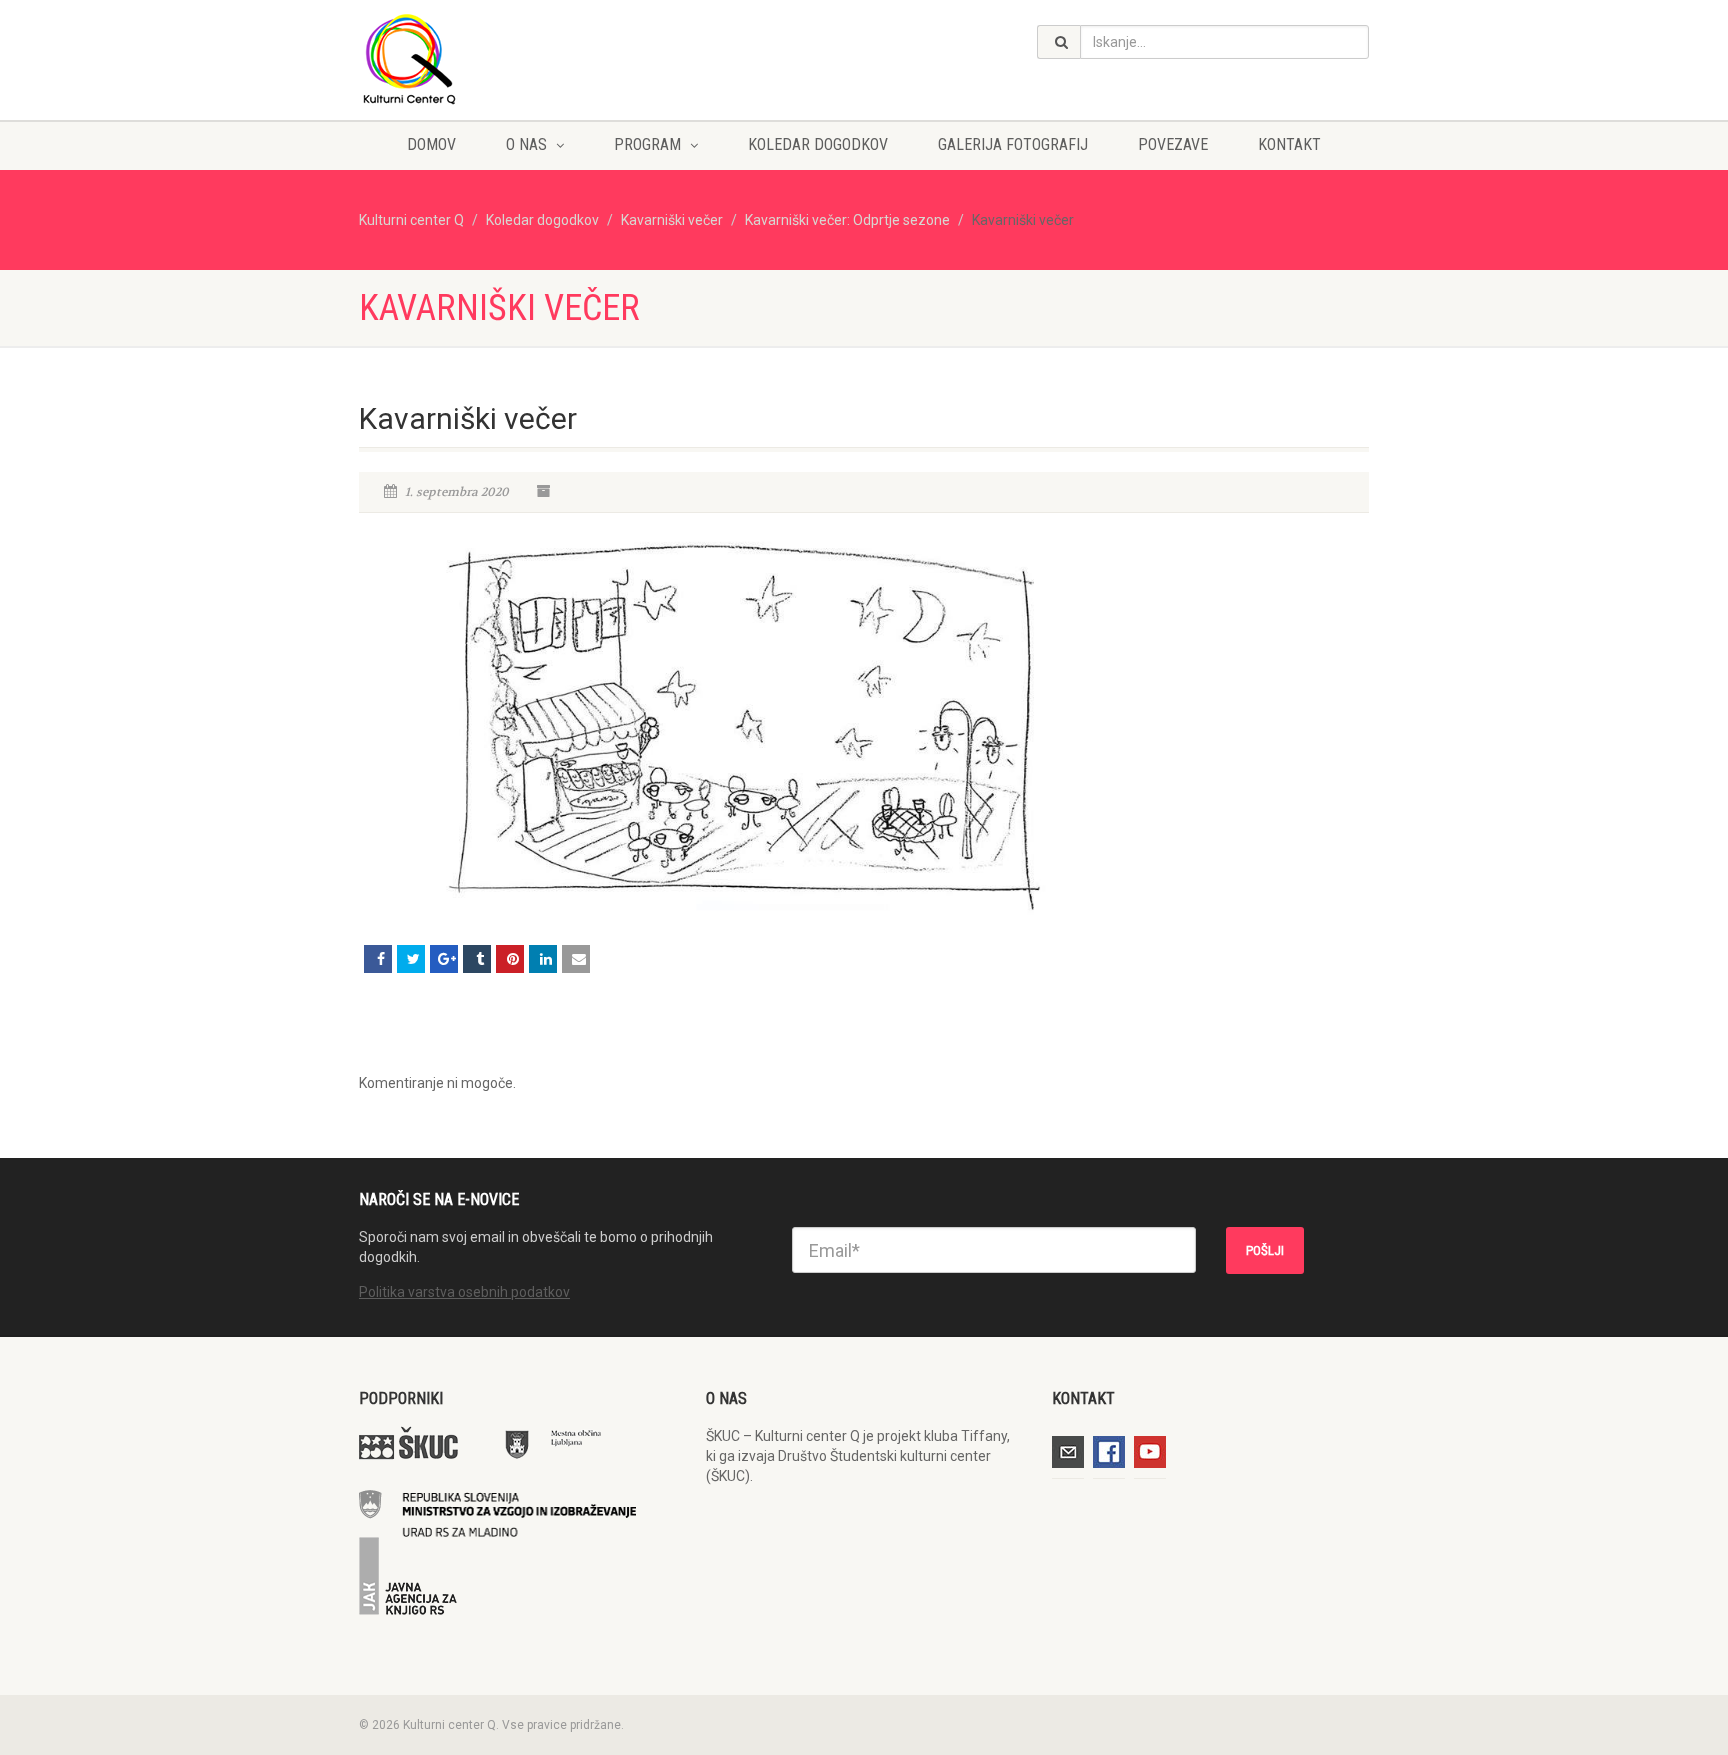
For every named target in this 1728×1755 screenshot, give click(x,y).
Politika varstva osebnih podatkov (464, 1292)
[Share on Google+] (444, 959)
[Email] (576, 959)
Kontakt (1289, 144)
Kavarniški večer (672, 220)
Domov (431, 144)
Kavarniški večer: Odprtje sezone (847, 220)
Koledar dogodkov (818, 144)
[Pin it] (510, 959)
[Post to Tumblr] (477, 959)
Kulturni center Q (411, 220)
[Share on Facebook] (378, 959)
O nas (526, 144)
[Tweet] (411, 959)
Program (647, 144)
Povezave (1173, 144)
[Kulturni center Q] (517, 58)
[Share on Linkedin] (543, 959)
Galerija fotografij (1013, 144)
